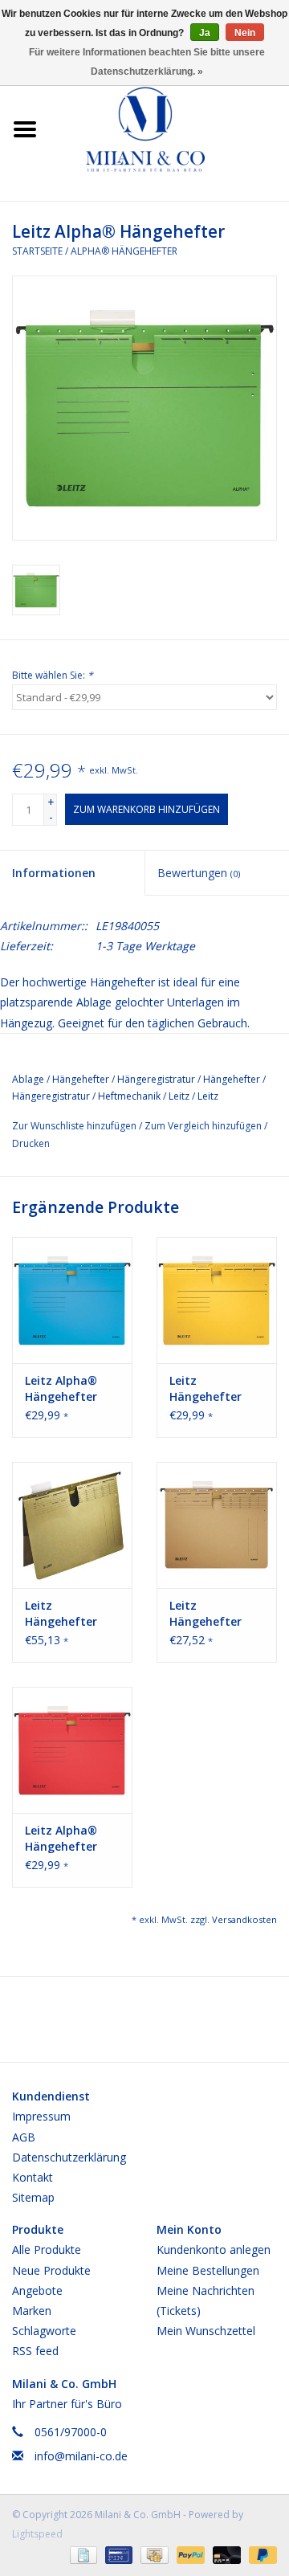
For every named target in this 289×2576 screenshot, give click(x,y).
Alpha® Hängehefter (124, 251)
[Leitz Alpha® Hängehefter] (72, 1300)
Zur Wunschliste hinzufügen (75, 1126)
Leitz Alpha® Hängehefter (61, 1388)
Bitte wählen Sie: (53, 675)
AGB (24, 2137)
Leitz (179, 1096)
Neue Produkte (51, 2270)
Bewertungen (199, 873)
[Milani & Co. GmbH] (169, 128)
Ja (205, 33)
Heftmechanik (129, 1096)
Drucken (31, 1143)
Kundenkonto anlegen (214, 2249)
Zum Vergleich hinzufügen (204, 1126)
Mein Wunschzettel (206, 2331)
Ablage (28, 1079)
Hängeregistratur (156, 1079)
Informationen (54, 873)
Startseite (37, 251)
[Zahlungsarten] (82, 2554)
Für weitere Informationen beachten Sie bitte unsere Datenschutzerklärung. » (147, 62)
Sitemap (33, 2197)
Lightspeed (37, 2534)
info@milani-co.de (81, 2456)
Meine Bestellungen (208, 2270)
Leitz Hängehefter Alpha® (206, 1389)
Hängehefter (232, 1079)
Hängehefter (81, 1079)
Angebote (37, 2290)
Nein (245, 33)
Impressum (41, 2116)
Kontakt (33, 2177)
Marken (32, 2311)
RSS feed (35, 2351)
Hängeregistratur (51, 1096)
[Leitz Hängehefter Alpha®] (217, 1300)
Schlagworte (44, 2331)
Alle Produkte (47, 2249)
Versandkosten (244, 1919)
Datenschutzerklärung (69, 2157)
